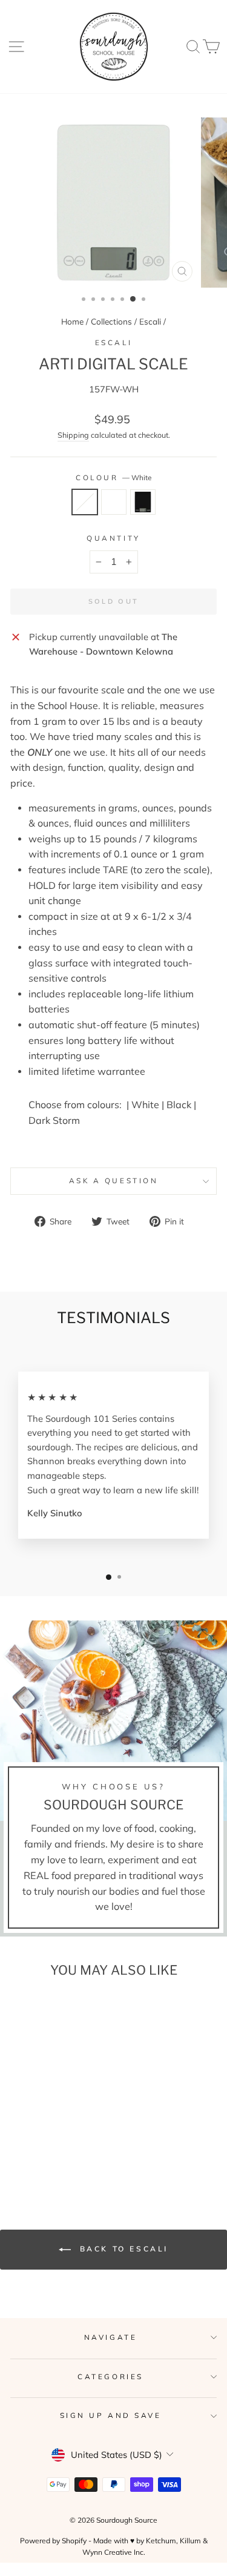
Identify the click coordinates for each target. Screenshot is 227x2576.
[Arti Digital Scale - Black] (63, 2142)
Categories (110, 2376)
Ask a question (113, 1181)
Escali (150, 321)
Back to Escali (122, 2249)
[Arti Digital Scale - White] (35, 2142)
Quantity (113, 538)
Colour (113, 477)
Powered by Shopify (53, 2541)
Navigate (110, 2337)
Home (72, 321)
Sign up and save (111, 2415)
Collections (111, 321)
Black (143, 502)
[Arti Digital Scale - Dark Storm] (49, 2142)
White (85, 502)
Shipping (73, 435)
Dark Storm (114, 502)
